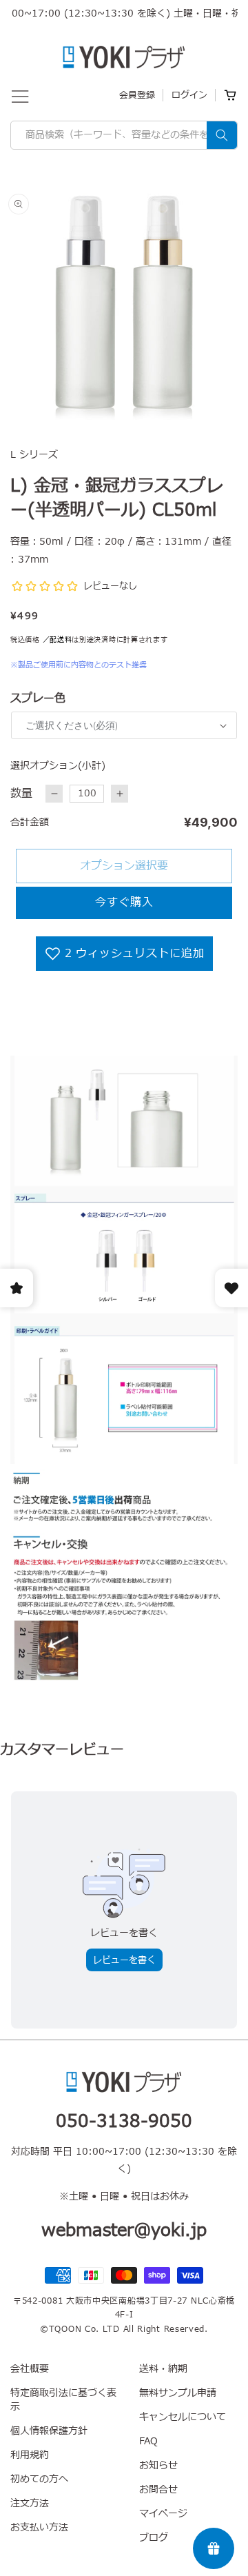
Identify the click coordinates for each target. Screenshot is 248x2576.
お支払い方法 (39, 2527)
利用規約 (30, 2455)
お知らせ (158, 2465)
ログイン (189, 95)
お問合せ (158, 2489)
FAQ (148, 2441)
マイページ (163, 2514)
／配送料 (58, 640)
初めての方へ (39, 2479)
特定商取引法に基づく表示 (63, 2400)
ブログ (154, 2538)
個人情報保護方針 (49, 2431)
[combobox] (124, 135)
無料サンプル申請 (178, 2393)
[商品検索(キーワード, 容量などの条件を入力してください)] (222, 135)
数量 (21, 794)
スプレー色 (38, 698)
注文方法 (30, 2503)
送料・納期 (163, 2369)
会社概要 (30, 2369)
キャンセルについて (183, 2417)
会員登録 (137, 95)
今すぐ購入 (124, 903)
